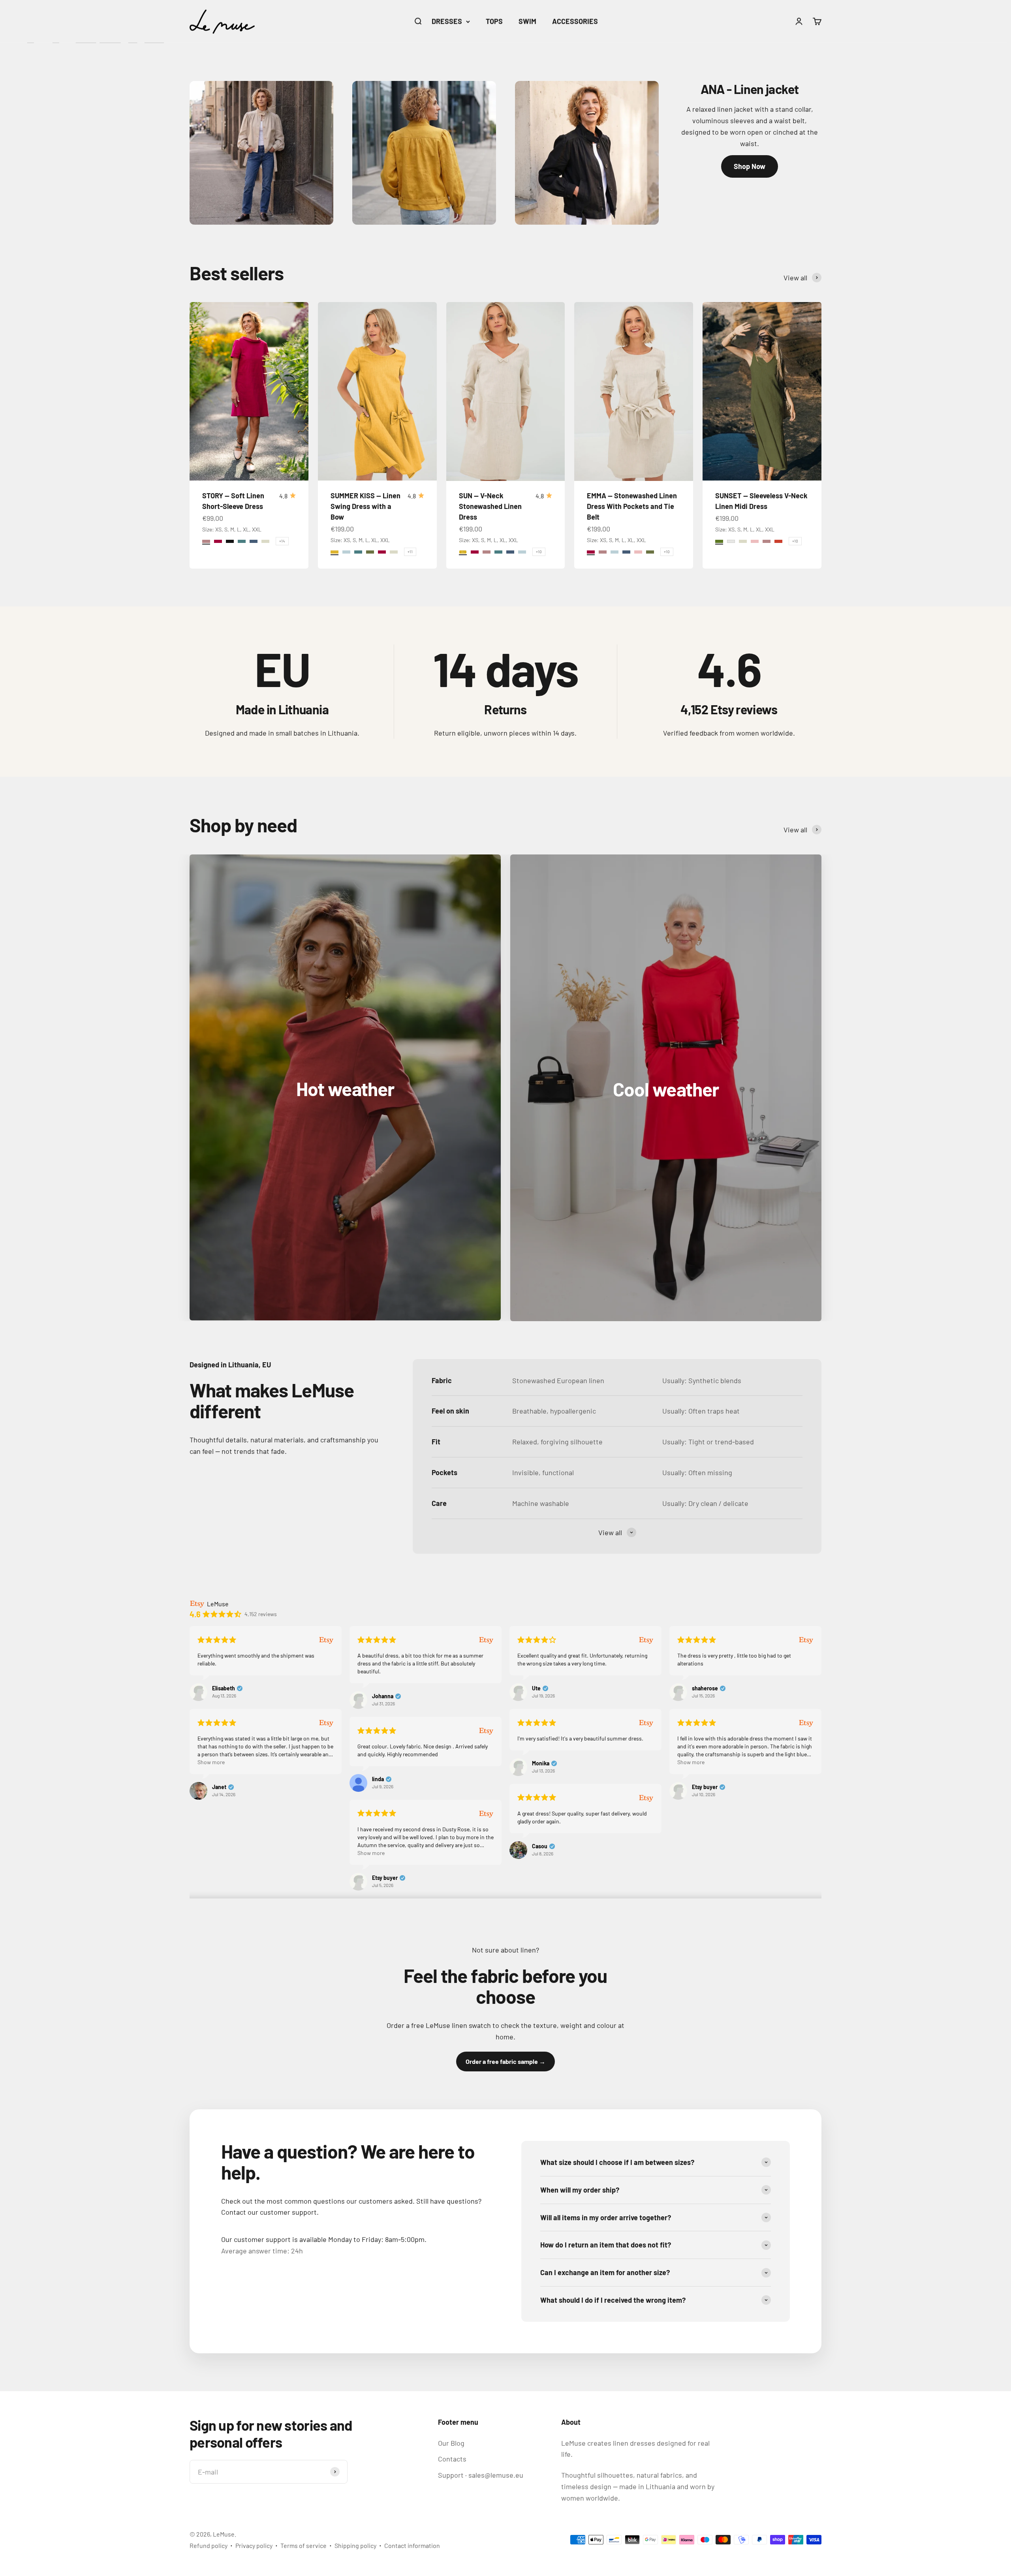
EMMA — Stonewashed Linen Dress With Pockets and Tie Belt (632, 506)
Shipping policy (355, 2545)
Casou (540, 1846)
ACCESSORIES (575, 21)
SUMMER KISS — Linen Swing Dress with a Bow (366, 506)
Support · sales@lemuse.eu (481, 2475)
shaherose (705, 1688)
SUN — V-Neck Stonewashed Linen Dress (490, 506)
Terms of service (303, 2545)
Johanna (383, 1696)
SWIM (527, 21)
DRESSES (447, 21)
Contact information (412, 2545)
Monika (541, 1763)
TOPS (494, 21)
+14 (282, 541)
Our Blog (451, 2443)
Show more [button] (211, 1762)
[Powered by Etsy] (326, 1640)
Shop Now (750, 166)
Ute (536, 1688)
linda (378, 1779)
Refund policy (209, 2545)
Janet (219, 1787)
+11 (410, 552)
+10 (539, 552)
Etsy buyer (705, 1787)
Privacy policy (254, 2545)
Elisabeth (224, 1688)
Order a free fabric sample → (505, 2061)
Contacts (452, 2459)
